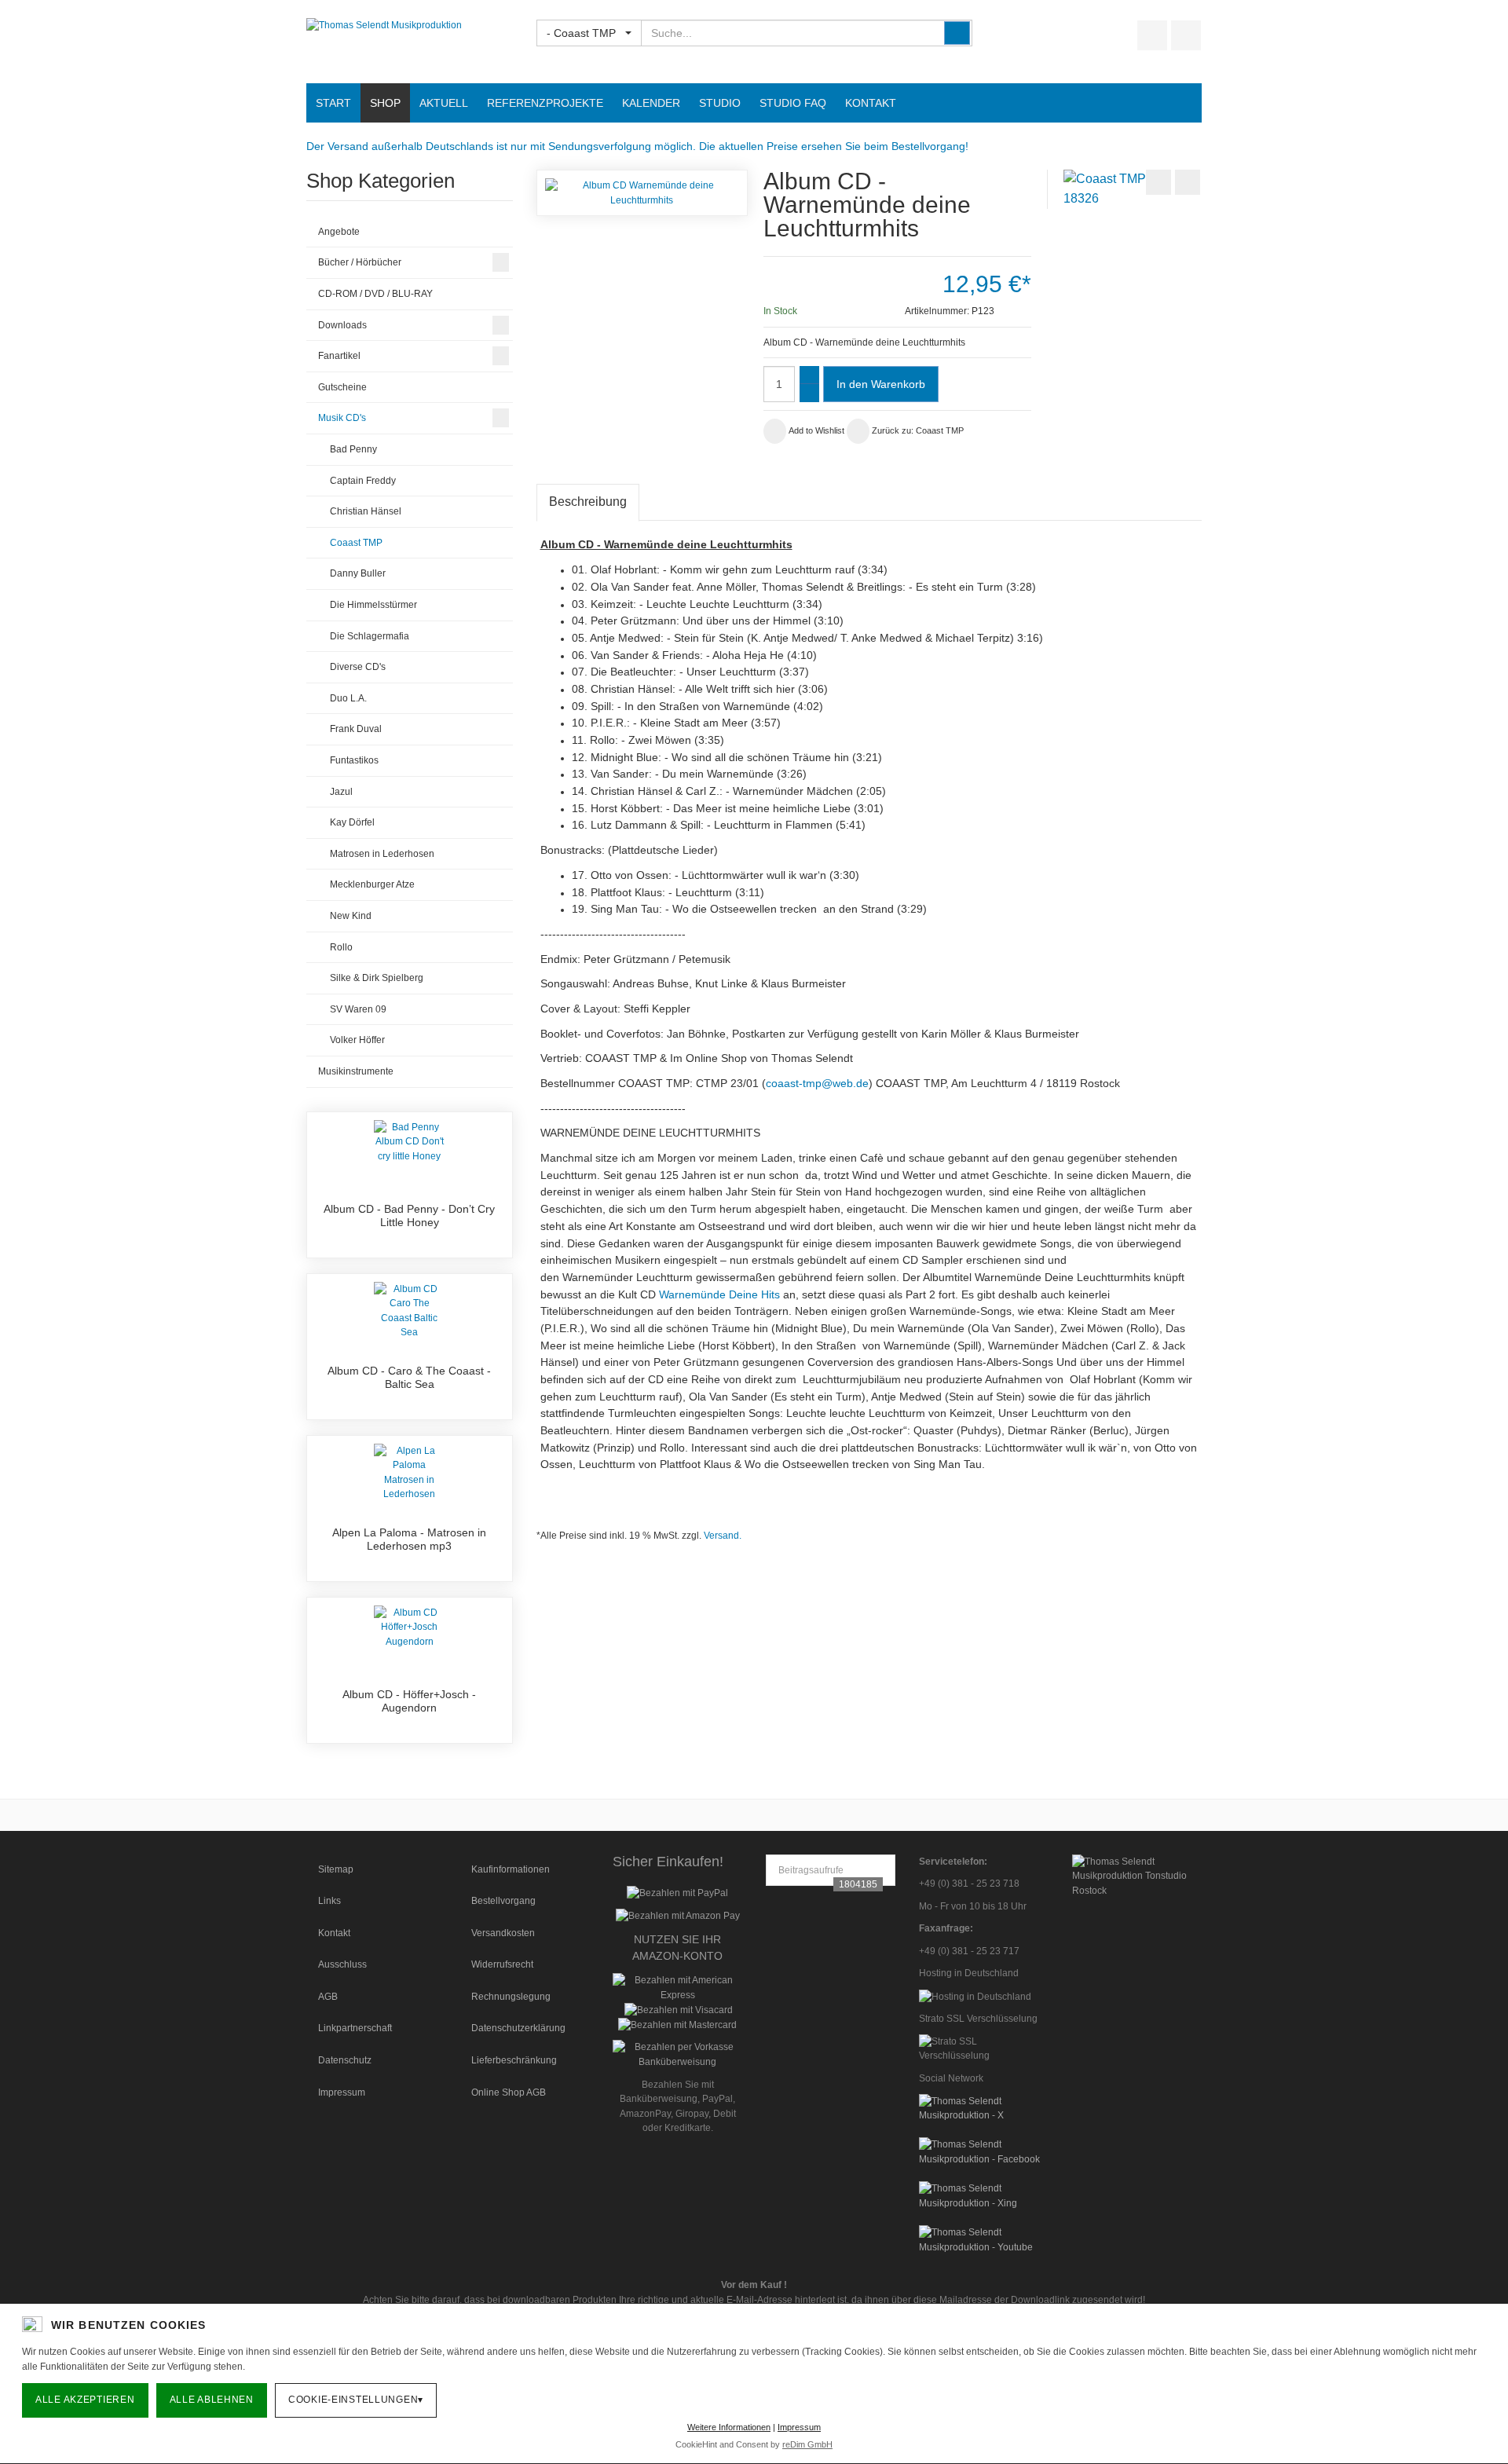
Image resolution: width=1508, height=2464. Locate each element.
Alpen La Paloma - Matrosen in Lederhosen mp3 (409, 1540)
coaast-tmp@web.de (817, 1083)
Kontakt (334, 1933)
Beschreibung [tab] (588, 502)
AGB (328, 1997)
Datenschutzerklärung (518, 2028)
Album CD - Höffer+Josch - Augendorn (409, 1701)
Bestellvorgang (503, 1901)
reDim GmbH (807, 2444)
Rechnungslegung (511, 1997)
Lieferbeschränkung (514, 2060)
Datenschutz (345, 2060)
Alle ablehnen (212, 2400)
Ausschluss (342, 1964)
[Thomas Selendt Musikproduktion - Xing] (984, 2195)
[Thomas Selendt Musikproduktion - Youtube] (984, 2239)
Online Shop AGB (509, 2092)
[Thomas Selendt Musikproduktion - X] (984, 2107)
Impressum (342, 2092)
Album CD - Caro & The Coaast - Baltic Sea (409, 1378)
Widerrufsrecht (502, 1964)
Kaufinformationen (511, 1869)
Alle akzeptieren (85, 2400)
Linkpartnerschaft (355, 2028)
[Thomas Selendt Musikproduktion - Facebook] (984, 2151)
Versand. (723, 1536)
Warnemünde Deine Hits (719, 1294)
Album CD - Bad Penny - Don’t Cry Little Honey (409, 1216)
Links (329, 1901)
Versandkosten (503, 1933)
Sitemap (336, 1869)
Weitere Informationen (729, 2427)
